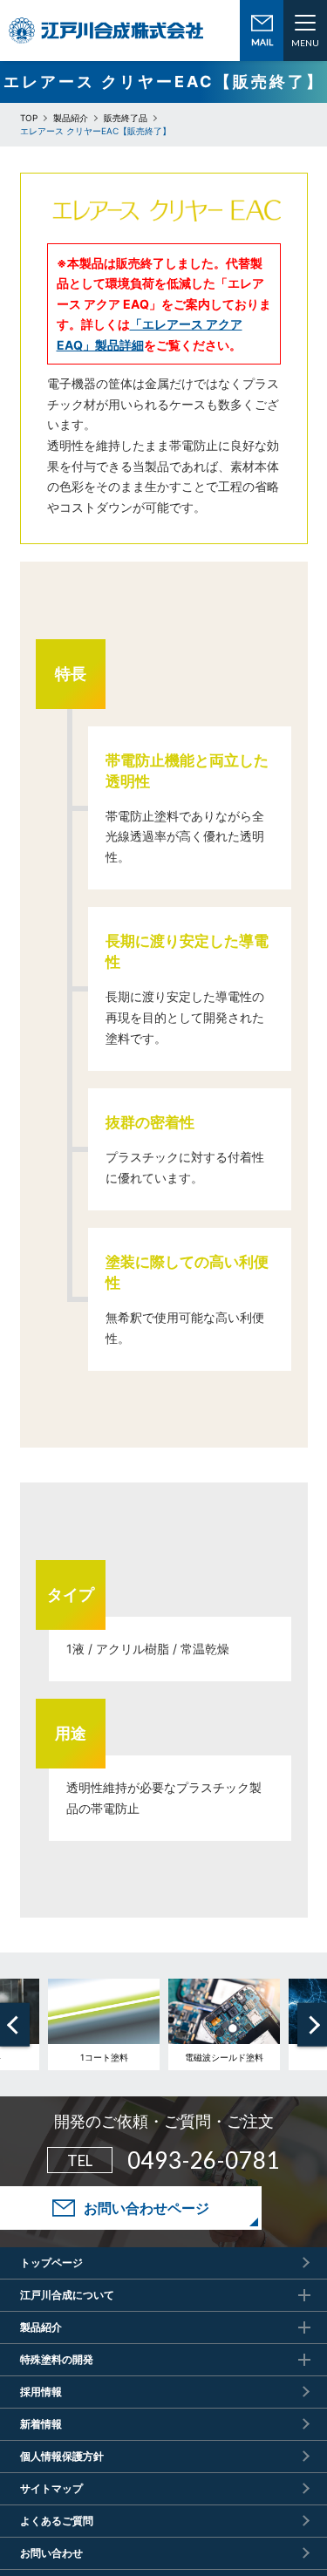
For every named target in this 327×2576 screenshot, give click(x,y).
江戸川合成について (67, 2295)
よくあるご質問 (57, 2521)
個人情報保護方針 (62, 2456)
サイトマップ (51, 2488)
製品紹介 (71, 118)
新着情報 (41, 2424)
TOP (29, 118)
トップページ (51, 2263)
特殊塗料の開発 (57, 2359)
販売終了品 (126, 118)
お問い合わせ (51, 2553)
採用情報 (41, 2392)
